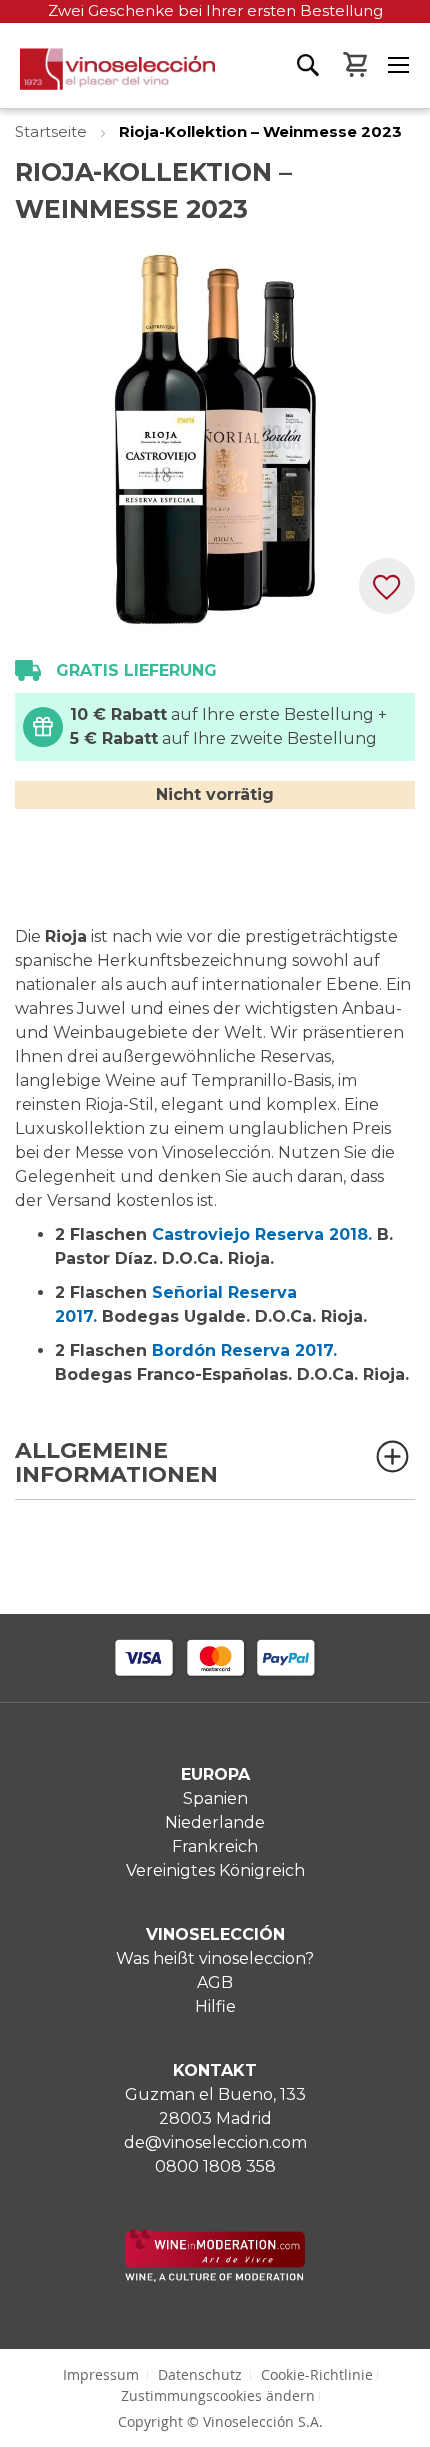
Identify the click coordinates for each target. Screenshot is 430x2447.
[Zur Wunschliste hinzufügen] (387, 586)
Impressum (101, 2374)
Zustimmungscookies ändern (218, 2395)
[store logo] (107, 78)
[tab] (215, 1469)
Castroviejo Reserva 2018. (262, 1234)
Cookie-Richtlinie (317, 2374)
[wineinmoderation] (215, 2276)
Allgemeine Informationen (116, 1463)
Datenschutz (200, 2374)
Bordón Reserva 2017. (244, 1350)
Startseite (53, 131)
